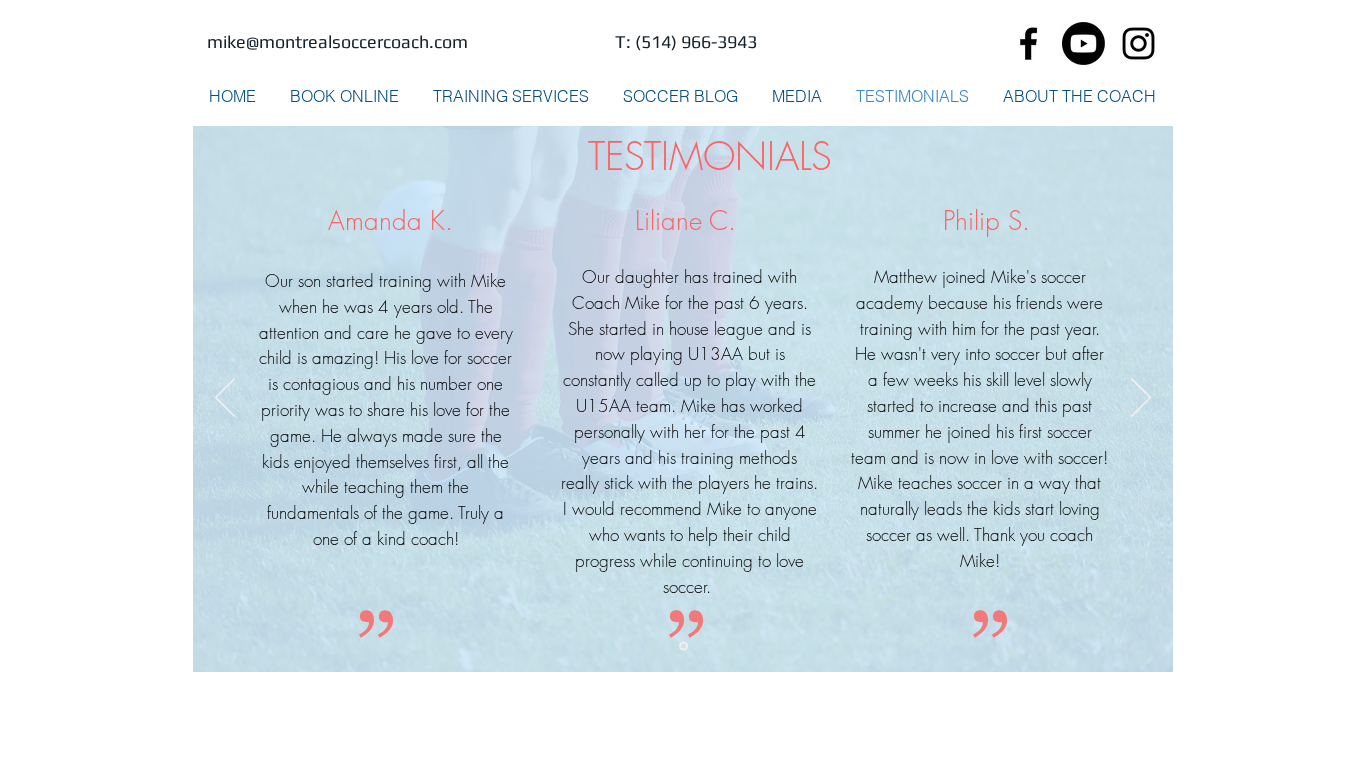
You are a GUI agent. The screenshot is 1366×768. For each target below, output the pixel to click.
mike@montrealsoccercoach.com (337, 41)
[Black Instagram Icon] (1138, 43)
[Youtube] (1083, 43)
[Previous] (225, 399)
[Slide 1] (683, 646)
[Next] (1141, 399)
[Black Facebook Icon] (1028, 43)
